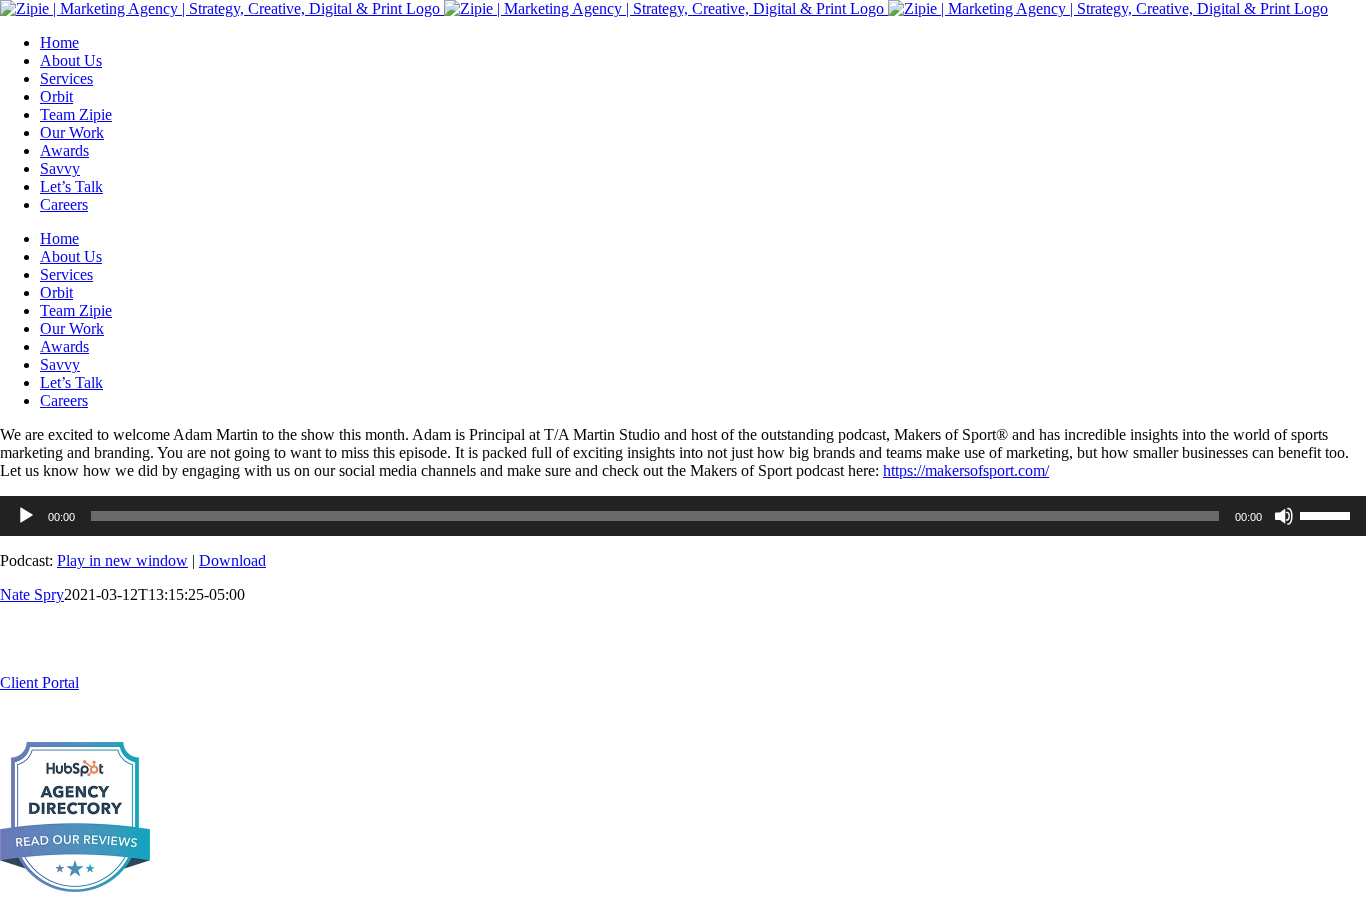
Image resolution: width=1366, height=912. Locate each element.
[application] (683, 516)
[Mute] (1284, 516)
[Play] (26, 516)
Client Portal (39, 682)
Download (232, 560)
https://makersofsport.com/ (966, 470)
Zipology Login (140, 682)
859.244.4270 (44, 664)
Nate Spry (32, 594)
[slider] (1328, 514)
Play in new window (122, 560)
